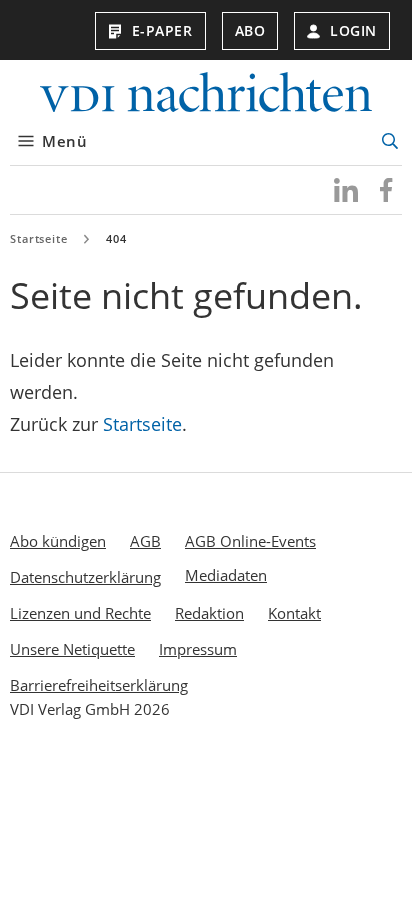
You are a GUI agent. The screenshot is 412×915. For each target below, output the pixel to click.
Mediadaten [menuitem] (226, 575)
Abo (250, 30)
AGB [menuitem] (145, 541)
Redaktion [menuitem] (209, 613)
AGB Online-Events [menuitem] (250, 541)
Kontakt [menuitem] (294, 613)
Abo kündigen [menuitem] (58, 541)
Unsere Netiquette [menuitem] (72, 649)
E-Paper (162, 30)
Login (353, 30)
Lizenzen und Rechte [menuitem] (80, 613)
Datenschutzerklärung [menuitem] (85, 577)
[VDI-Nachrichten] (206, 94)
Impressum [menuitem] (198, 649)
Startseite (39, 238)
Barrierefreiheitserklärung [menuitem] (99, 685)
